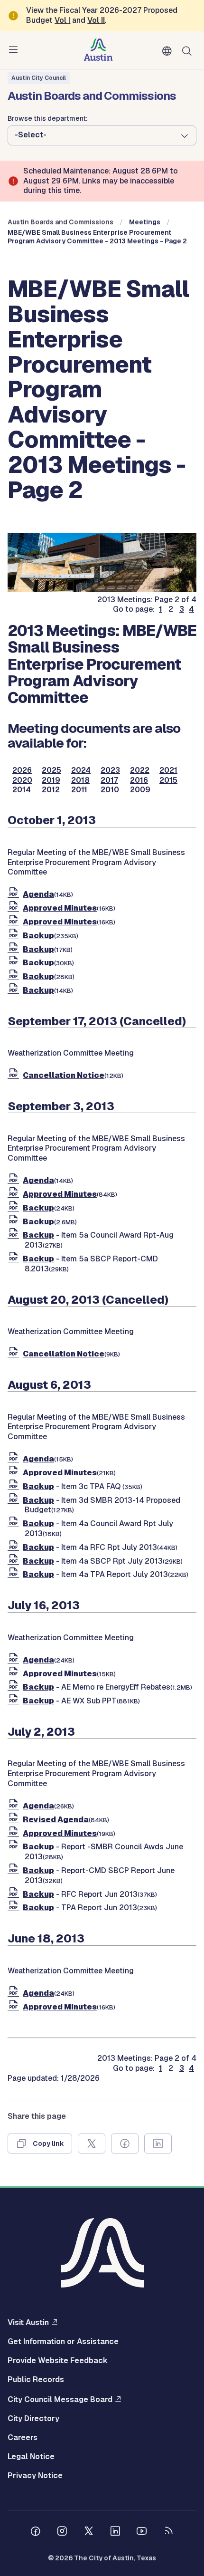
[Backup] (15, 936)
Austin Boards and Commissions (60, 222)
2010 (110, 790)
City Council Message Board (60, 2399)
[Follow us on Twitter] (89, 2532)
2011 (79, 790)
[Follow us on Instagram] (62, 2532)
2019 (51, 780)
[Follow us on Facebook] (36, 2532)
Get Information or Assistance (63, 2342)
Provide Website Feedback (58, 2361)
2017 (109, 780)
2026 (22, 770)
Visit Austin (28, 2322)
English (169, 51)
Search (189, 50)
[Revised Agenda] (15, 1820)
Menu (15, 50)
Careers (23, 2438)
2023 (110, 770)
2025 (51, 770)
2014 (22, 790)
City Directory (33, 2419)
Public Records (36, 2380)
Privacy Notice (35, 2476)
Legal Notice (31, 2457)
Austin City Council (39, 78)
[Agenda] (15, 894)
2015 (168, 780)
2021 (168, 770)
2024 (81, 770)
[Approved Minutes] (15, 908)
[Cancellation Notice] (15, 1075)
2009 (140, 790)
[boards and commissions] (102, 590)
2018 (80, 780)
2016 (139, 780)
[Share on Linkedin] (158, 2143)
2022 (140, 770)
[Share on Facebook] (125, 2143)
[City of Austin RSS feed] (168, 2532)
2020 (22, 780)
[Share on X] (92, 2143)
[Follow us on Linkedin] (115, 2532)
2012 (51, 790)
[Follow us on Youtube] (142, 2532)
